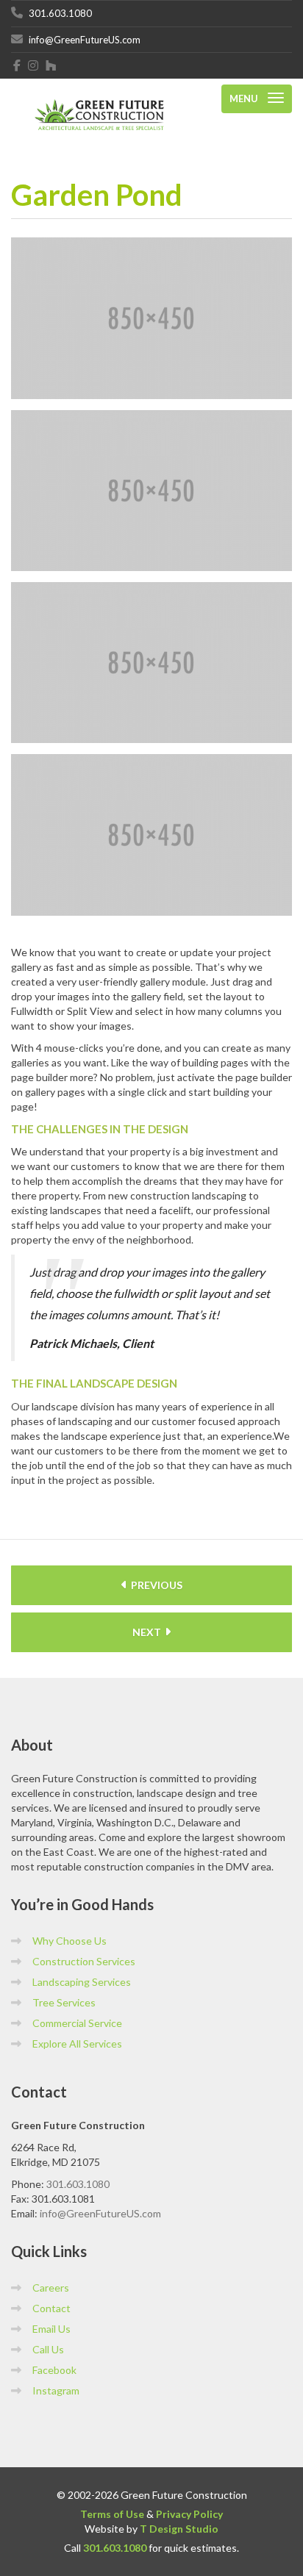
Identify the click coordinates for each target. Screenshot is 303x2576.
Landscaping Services (82, 1982)
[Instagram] (33, 65)
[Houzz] (51, 65)
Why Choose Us (69, 1941)
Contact (51, 2308)
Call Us (48, 2349)
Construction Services (84, 1961)
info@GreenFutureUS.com (100, 2213)
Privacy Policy (189, 2514)
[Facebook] (17, 65)
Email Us (51, 2329)
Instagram (56, 2390)
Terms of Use (112, 2514)
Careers (51, 2288)
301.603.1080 (78, 2184)
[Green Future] (99, 99)
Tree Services (64, 2002)
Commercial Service (77, 2023)
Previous (156, 1585)
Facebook (54, 2370)
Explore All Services (77, 2044)
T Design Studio (179, 2529)
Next (148, 1632)
